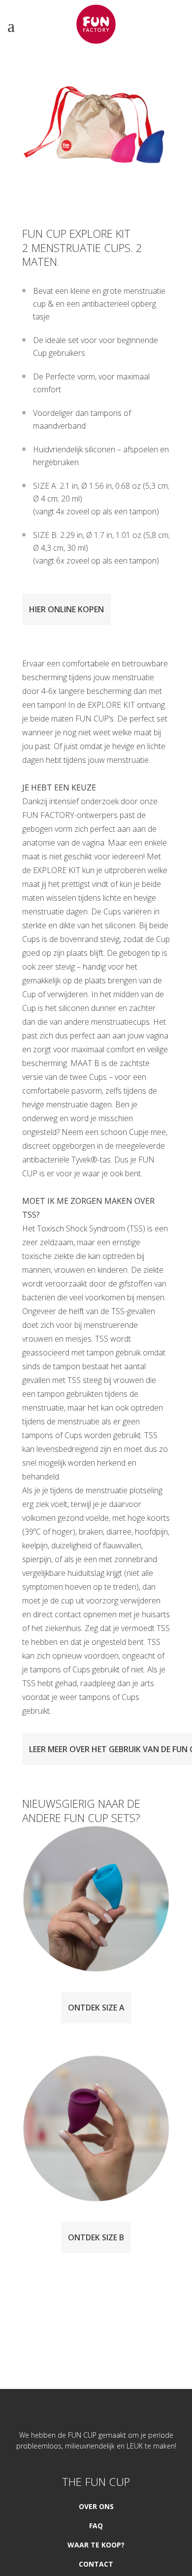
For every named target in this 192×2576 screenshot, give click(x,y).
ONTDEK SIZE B (96, 2237)
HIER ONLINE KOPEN (66, 609)
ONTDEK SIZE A (96, 2008)
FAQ (96, 2526)
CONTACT (96, 2564)
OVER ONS (96, 2506)
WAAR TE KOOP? (96, 2545)
